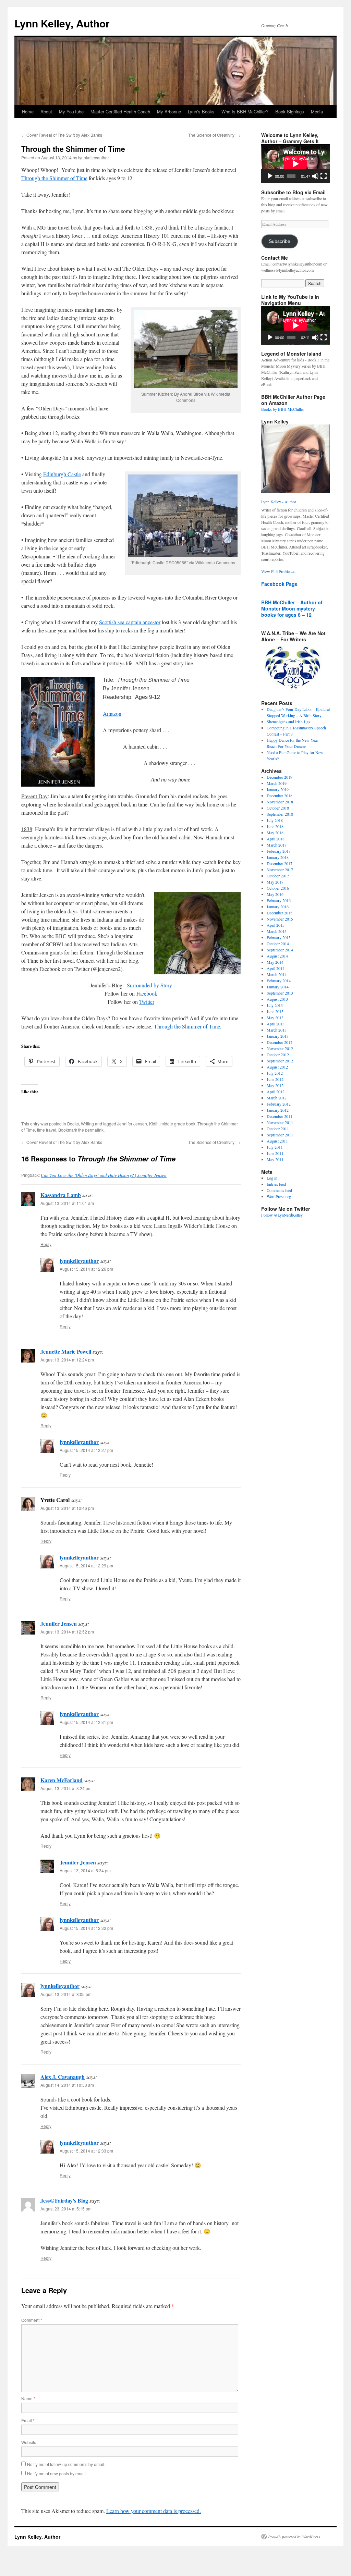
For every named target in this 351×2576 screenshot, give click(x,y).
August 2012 (277, 1067)
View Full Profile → (278, 571)
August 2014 (277, 956)
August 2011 (277, 1141)
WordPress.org (279, 1196)
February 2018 (279, 851)
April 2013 (276, 1024)
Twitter (147, 1002)
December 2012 (280, 1042)
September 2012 (280, 1061)
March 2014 (277, 974)
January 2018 (278, 857)
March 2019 (277, 783)
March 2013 (277, 1030)
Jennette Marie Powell (66, 1351)
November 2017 (280, 870)
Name (28, 2398)
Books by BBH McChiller (283, 409)
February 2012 (279, 1104)
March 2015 (277, 931)
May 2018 (275, 833)
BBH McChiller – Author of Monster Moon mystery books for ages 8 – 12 (292, 608)
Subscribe (280, 241)
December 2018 (280, 796)
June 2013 (275, 1011)
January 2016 (278, 907)
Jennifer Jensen (132, 1124)
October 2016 (278, 888)
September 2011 (280, 1135)
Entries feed (276, 1184)
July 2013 (275, 1005)
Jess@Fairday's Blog (64, 2200)
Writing (87, 1124)
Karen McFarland (62, 1780)
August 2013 (277, 999)
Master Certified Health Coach (120, 112)
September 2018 (280, 814)
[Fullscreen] (324, 176)
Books (73, 1124)
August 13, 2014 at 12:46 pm (67, 1508)
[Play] (270, 176)
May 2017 (275, 882)
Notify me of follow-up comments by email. (66, 2464)
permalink (94, 1130)
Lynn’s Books (201, 112)
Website (29, 2442)
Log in (272, 1178)
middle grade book (178, 1124)
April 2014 (276, 968)
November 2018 (280, 802)
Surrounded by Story (149, 985)
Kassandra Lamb (61, 1195)
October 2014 (278, 944)
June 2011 (275, 1153)
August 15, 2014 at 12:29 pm (86, 1566)
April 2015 (276, 925)
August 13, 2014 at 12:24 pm (67, 1360)
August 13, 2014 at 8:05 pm (66, 1994)
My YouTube (71, 112)
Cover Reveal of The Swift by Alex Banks (62, 135)
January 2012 (278, 1110)
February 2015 (279, 937)
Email (28, 2420)
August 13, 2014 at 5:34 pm (85, 1870)
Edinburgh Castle (62, 474)
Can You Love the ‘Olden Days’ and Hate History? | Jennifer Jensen (104, 1175)
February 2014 (279, 981)
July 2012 (275, 1073)
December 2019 (280, 777)
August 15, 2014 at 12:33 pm (86, 2151)
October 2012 (278, 1055)
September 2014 (280, 950)
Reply (46, 1244)
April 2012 (276, 1092)
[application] (295, 164)
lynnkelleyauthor (94, 157)
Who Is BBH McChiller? (245, 112)
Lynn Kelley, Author (62, 23)
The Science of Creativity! (214, 135)
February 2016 (279, 900)
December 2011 (280, 1116)
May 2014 (275, 962)
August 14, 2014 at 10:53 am (67, 2085)
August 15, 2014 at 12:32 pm (86, 1928)
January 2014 (278, 987)
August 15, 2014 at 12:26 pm (86, 1269)
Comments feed (279, 1190)
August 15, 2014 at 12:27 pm (86, 1450)
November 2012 (280, 1048)
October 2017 (278, 876)
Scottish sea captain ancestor (130, 622)
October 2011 (278, 1129)
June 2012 (275, 1079)
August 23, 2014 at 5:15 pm (66, 2209)
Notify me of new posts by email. (57, 2473)
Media (317, 112)
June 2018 (275, 826)
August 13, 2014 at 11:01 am (67, 1203)
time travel (47, 1130)
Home (28, 112)
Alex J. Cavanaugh (63, 2077)
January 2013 (278, 1036)
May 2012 (275, 1085)
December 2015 (280, 913)
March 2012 (277, 1098)
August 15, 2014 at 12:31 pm (86, 1722)
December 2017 (280, 863)
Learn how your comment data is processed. (154, 2511)
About (46, 112)
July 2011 (275, 1147)
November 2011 (280, 1122)
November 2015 (280, 919)
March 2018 (277, 845)
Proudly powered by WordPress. (295, 2537)
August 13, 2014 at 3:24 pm (66, 1788)
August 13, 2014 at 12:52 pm (67, 1632)
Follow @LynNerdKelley (282, 1215)
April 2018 (276, 839)
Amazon (112, 713)
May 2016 (275, 894)
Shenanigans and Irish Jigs (288, 722)
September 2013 (280, 993)
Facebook (147, 993)
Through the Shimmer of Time (54, 178)
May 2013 (275, 1018)
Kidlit (154, 1124)
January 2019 (278, 789)
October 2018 (278, 808)
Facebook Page (279, 584)
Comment (32, 2320)
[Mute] (315, 176)
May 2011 (275, 1159)
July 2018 (275, 820)
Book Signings (290, 112)
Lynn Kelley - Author (279, 502)
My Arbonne (169, 112)
